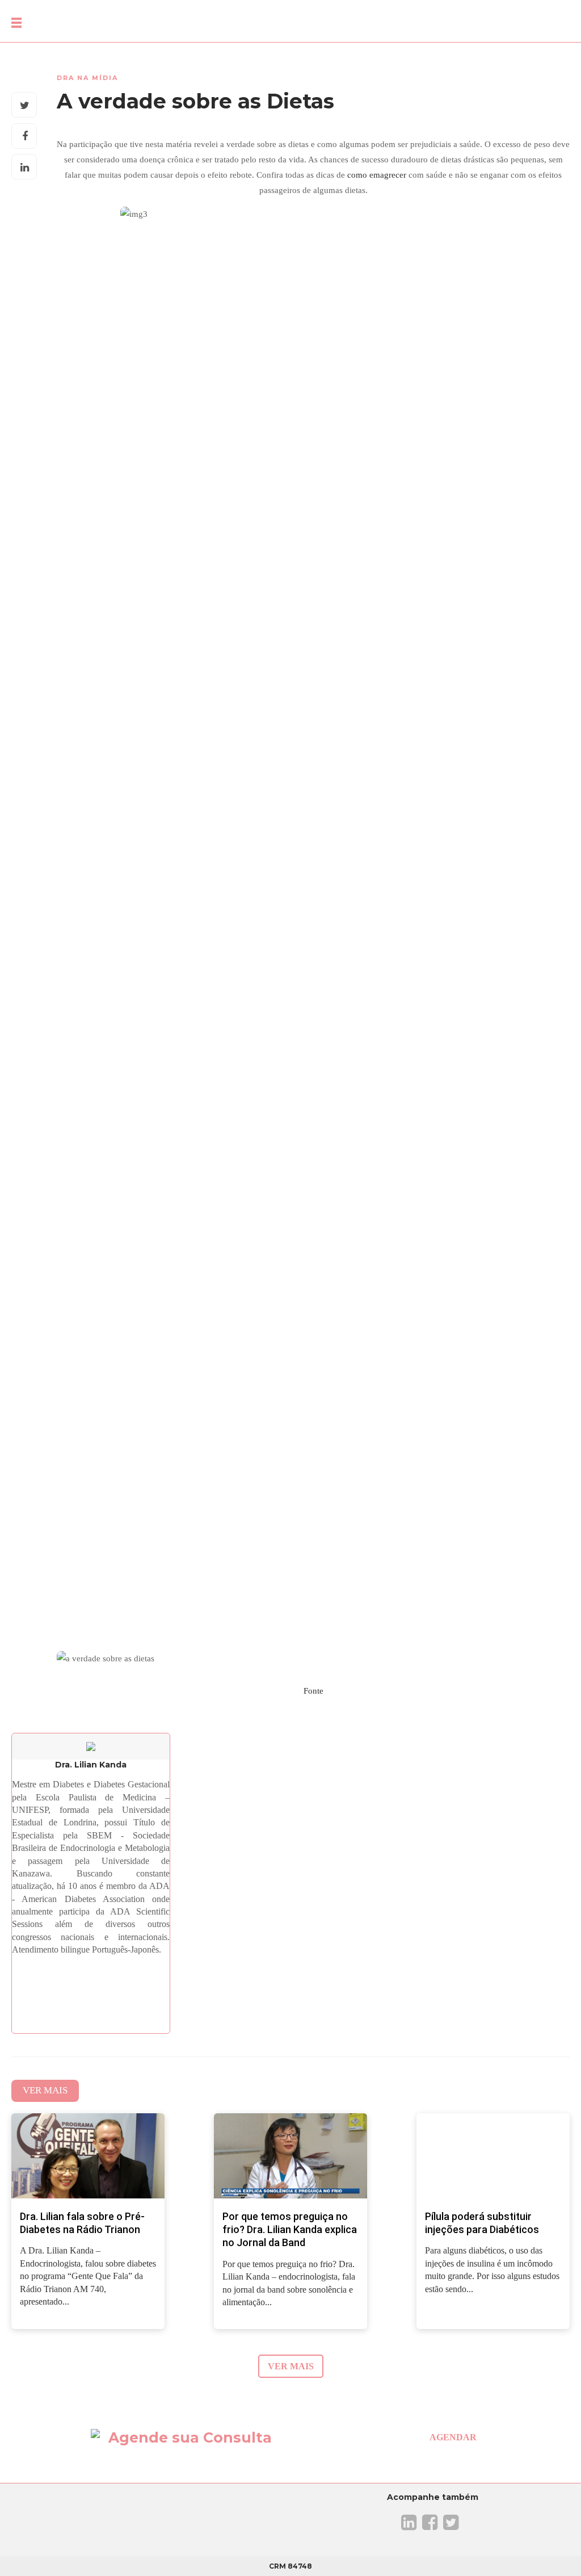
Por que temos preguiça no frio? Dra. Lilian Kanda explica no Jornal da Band (290, 2230)
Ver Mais (45, 2090)
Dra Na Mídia (87, 78)
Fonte (313, 1691)
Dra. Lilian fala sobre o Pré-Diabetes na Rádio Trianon (82, 2223)
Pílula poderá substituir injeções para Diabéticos (482, 2223)
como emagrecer (377, 175)
